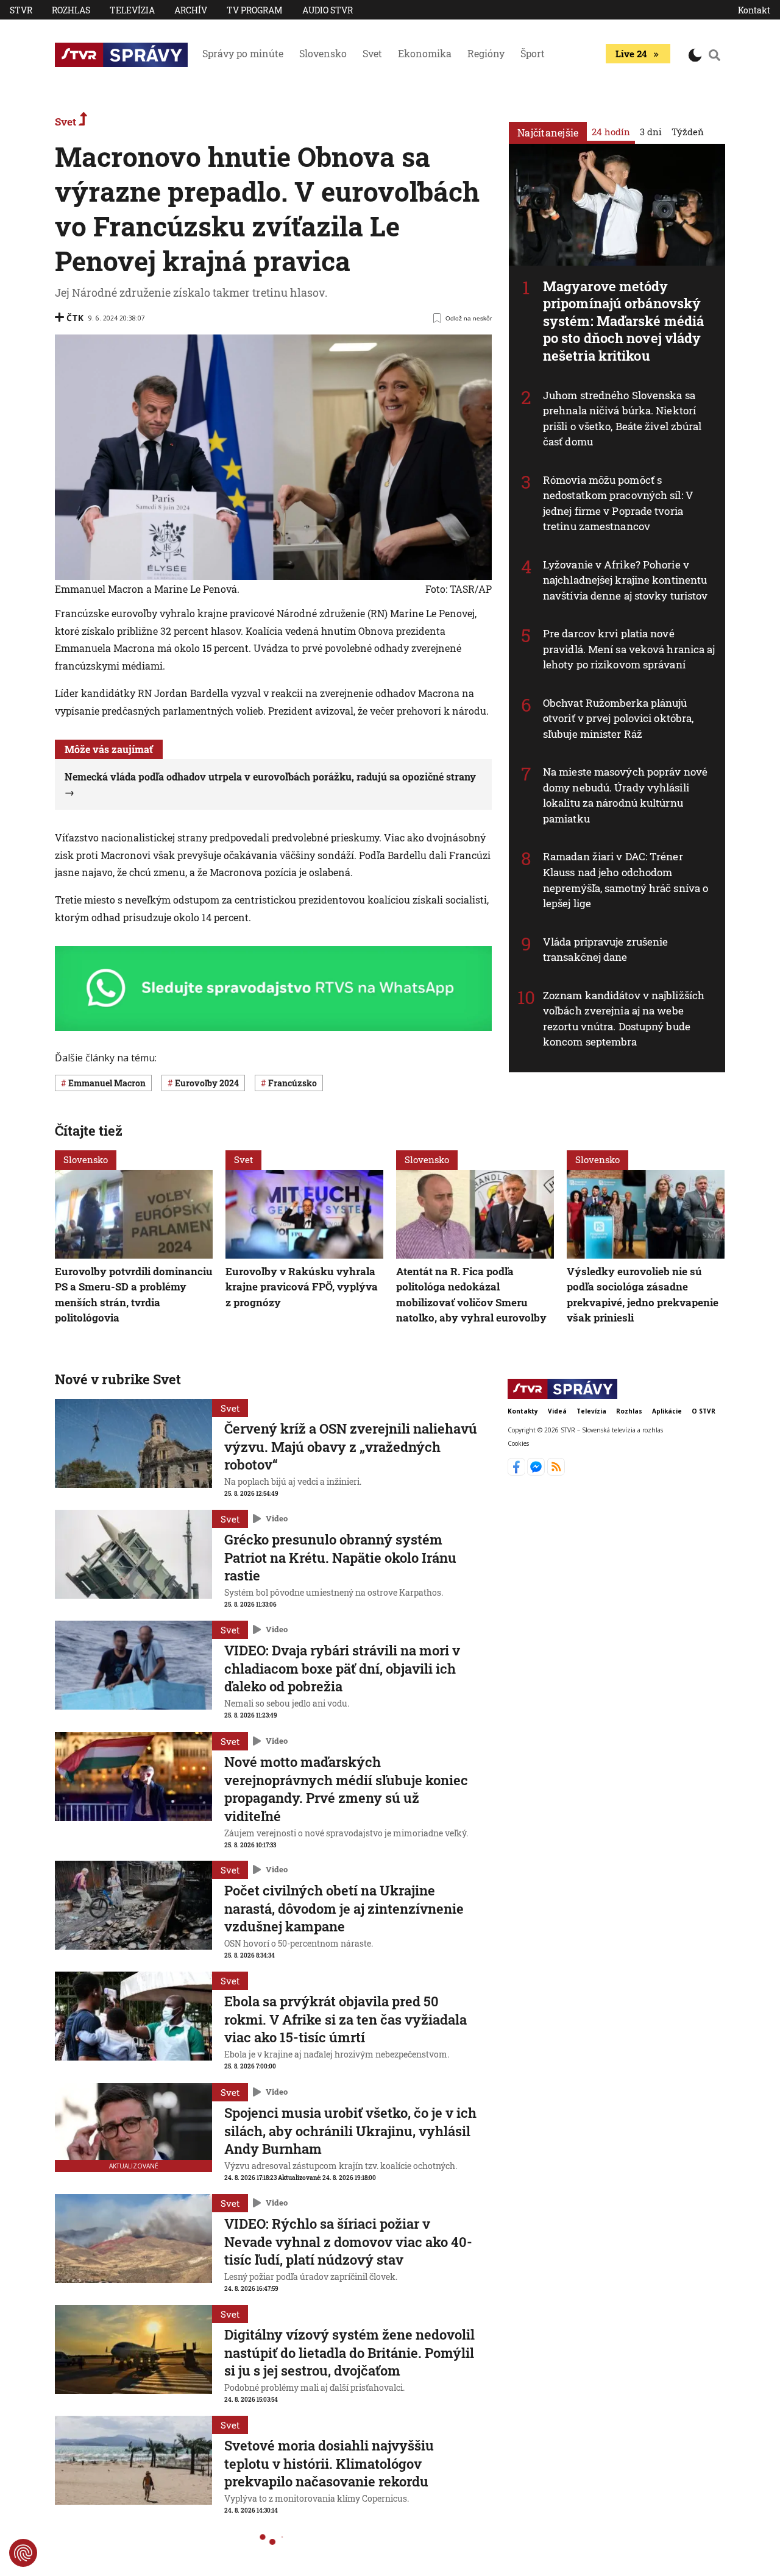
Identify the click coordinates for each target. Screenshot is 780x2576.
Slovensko (323, 53)
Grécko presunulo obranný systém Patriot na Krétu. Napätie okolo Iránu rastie (340, 1557)
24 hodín (611, 132)
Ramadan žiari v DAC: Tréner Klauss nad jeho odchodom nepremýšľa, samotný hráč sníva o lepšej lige (626, 880)
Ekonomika (425, 53)
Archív (191, 10)
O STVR (704, 1411)
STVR (21, 10)
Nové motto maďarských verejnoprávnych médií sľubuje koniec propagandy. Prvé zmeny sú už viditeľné (346, 1789)
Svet (372, 53)
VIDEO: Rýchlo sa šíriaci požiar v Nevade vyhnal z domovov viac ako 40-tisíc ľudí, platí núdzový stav (348, 2242)
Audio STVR (328, 10)
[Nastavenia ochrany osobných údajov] (23, 2553)
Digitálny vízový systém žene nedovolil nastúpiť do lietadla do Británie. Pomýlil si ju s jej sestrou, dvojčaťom (349, 2352)
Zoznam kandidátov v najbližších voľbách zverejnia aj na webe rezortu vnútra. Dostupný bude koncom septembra (624, 1019)
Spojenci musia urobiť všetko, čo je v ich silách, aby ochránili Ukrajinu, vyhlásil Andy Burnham (350, 2131)
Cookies (518, 1444)
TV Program (255, 10)
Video (277, 1519)
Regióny (486, 53)
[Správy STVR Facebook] (518, 1472)
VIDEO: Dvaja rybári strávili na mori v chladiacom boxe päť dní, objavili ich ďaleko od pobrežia (342, 1668)
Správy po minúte (243, 53)
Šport (533, 53)
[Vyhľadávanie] (715, 55)
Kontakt (754, 10)
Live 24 (631, 54)
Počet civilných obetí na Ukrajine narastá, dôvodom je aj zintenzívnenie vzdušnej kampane (344, 1908)
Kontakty (523, 1411)
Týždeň (688, 132)
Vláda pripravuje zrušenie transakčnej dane (606, 950)
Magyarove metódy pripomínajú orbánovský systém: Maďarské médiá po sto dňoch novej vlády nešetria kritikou (623, 321)
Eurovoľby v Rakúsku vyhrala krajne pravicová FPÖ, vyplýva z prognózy (302, 1286)
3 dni (651, 132)
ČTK (75, 318)
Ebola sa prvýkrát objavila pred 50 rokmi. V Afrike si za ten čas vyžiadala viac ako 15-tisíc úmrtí (346, 2019)
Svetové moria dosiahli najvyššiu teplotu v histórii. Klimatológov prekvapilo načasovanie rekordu (329, 2463)
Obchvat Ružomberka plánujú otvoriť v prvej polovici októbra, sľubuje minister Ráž (618, 718)
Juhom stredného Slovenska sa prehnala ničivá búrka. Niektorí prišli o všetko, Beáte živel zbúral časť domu (622, 419)
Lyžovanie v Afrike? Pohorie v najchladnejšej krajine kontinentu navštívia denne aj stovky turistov (625, 580)
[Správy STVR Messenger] (537, 1472)
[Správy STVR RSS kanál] (556, 1472)
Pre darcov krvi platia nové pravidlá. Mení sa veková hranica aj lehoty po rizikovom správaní (629, 649)
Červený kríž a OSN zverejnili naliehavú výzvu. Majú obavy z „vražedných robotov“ (351, 1446)
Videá (557, 1411)
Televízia (132, 10)
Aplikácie (667, 1411)
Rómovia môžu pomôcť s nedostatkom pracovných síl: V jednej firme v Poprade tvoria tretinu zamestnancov (618, 503)
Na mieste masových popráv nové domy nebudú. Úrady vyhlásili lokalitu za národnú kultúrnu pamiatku (625, 795)
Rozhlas (71, 10)
